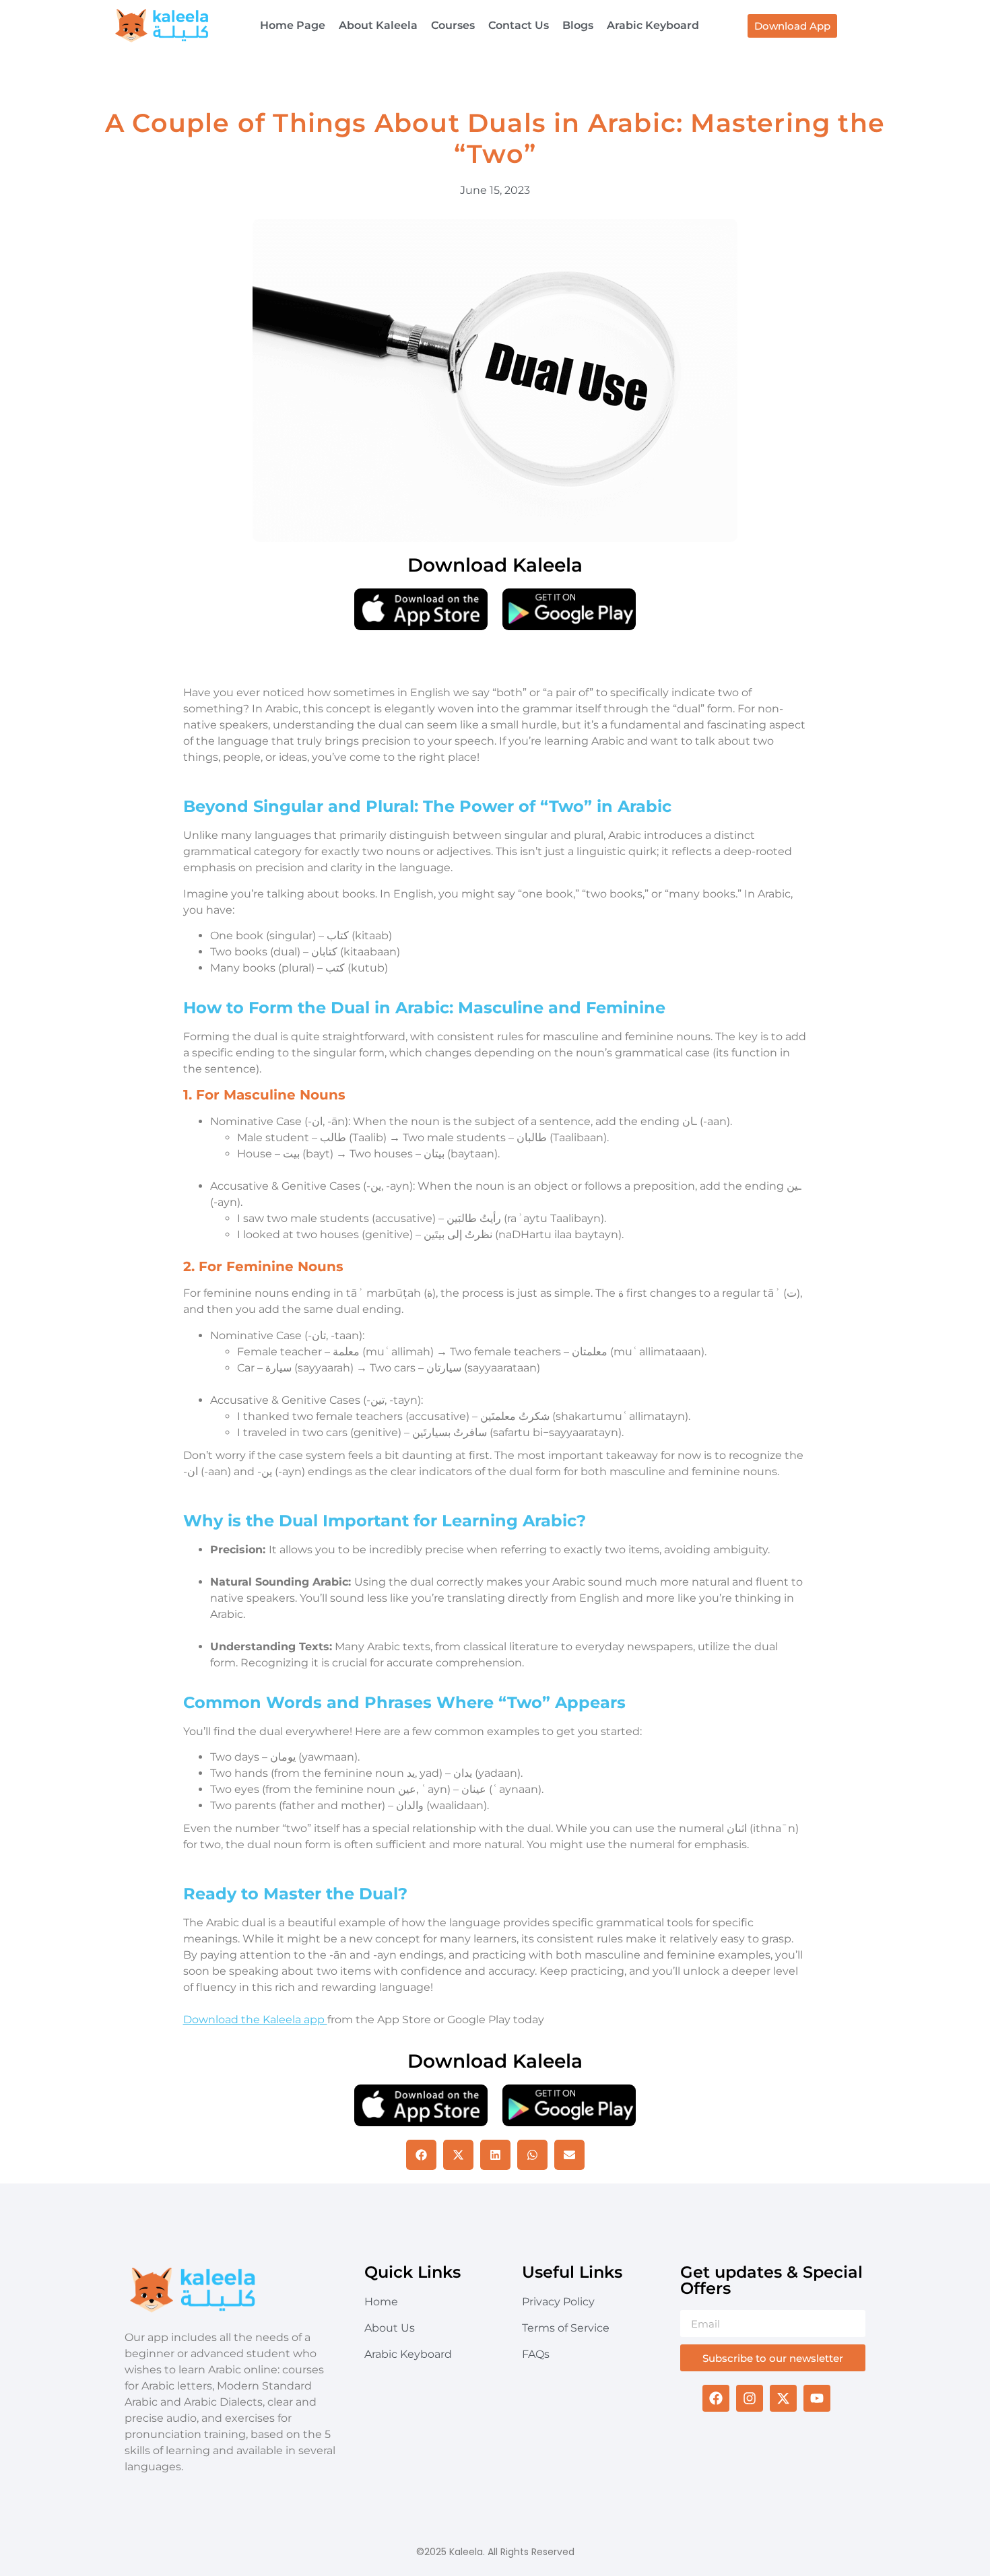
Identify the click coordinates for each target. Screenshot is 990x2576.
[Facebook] (716, 2398)
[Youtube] (817, 2398)
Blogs (578, 25)
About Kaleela (378, 25)
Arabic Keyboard (653, 25)
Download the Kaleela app (255, 2020)
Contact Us (519, 25)
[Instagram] (750, 2398)
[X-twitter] (783, 2398)
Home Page (293, 25)
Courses (453, 25)
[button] (421, 2155)
